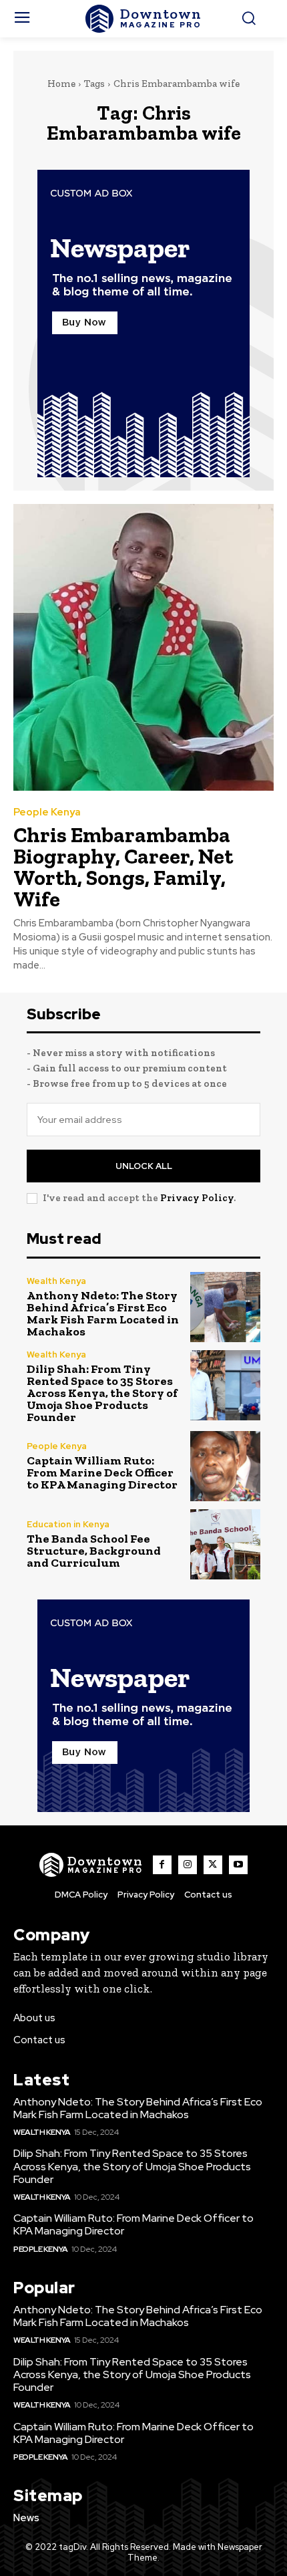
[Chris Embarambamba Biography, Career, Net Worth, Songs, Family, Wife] (143, 647)
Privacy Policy (197, 1198)
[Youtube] (238, 1865)
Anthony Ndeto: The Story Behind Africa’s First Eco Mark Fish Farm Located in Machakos (103, 1313)
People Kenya (47, 812)
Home (61, 84)
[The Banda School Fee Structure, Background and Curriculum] (225, 1544)
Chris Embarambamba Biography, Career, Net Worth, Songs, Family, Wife (123, 867)
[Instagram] (188, 1865)
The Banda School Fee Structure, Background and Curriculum (94, 1551)
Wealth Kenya (56, 1281)
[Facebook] (162, 1865)
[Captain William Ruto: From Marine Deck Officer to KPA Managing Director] (225, 1466)
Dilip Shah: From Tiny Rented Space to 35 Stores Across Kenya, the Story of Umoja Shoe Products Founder (102, 1393)
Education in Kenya (68, 1524)
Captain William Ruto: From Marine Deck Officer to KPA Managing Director (102, 1472)
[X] (213, 1865)
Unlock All (144, 1166)
